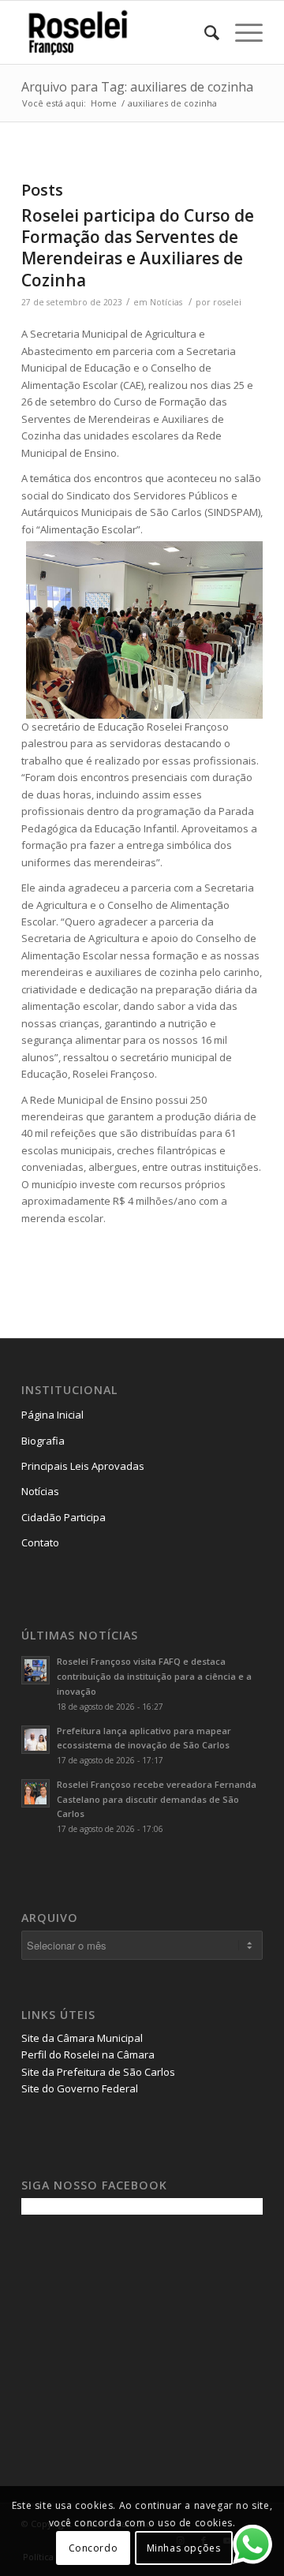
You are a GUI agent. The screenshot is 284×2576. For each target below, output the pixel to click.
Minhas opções (184, 2548)
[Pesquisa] (204, 32)
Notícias (166, 302)
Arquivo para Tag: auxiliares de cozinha (137, 87)
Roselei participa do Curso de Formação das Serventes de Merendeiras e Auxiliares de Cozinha (138, 248)
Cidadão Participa (64, 1517)
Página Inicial (52, 1415)
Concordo (93, 2548)
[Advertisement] (140, 2337)
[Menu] (241, 32)
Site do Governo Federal (80, 2088)
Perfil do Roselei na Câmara (88, 2054)
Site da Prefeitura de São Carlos (98, 2072)
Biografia (43, 1441)
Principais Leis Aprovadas (83, 1466)
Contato (40, 1542)
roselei (227, 302)
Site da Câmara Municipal (82, 2038)
